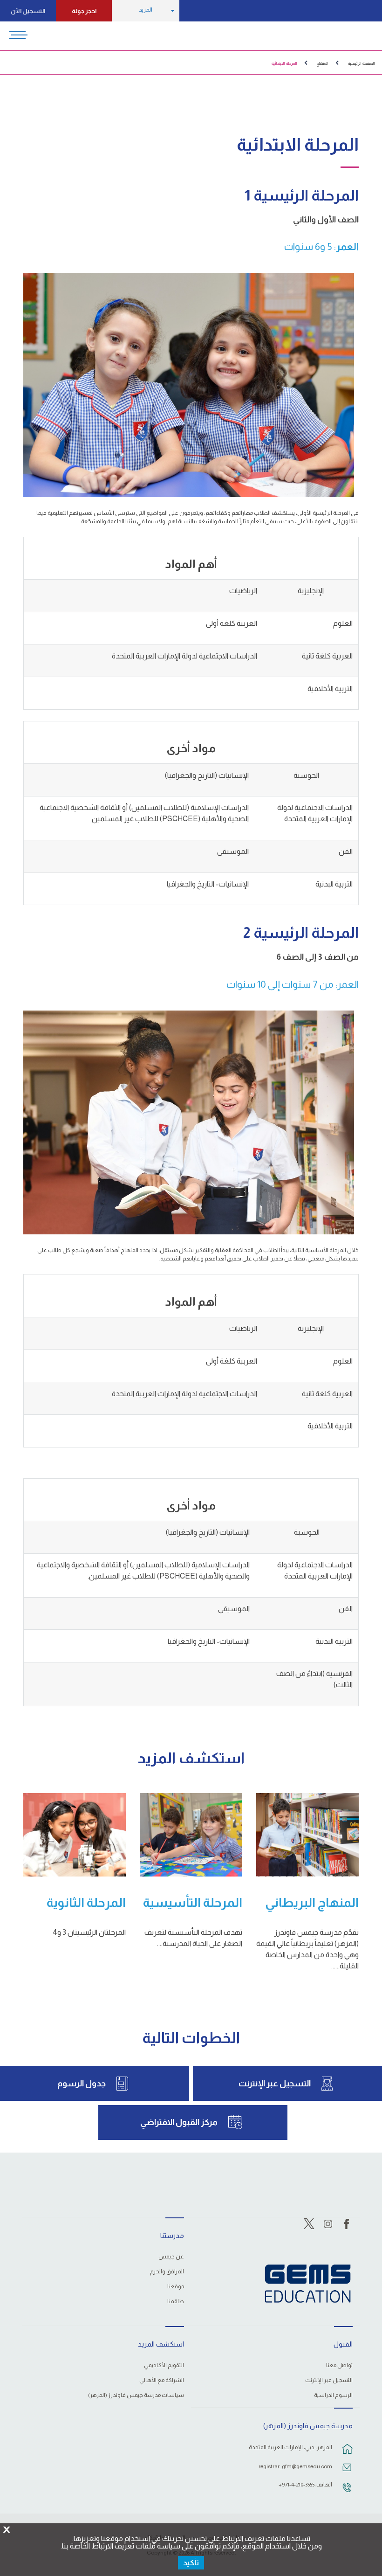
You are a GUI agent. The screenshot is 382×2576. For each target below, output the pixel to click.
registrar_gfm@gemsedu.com (295, 2466)
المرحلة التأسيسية (193, 1903)
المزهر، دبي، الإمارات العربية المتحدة (290, 2447)
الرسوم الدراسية (333, 2395)
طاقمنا (176, 2302)
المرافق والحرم (167, 2272)
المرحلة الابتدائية (284, 63)
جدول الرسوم (82, 2084)
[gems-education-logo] (308, 2284)
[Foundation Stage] (191, 1835)
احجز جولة (84, 11)
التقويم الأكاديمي (164, 2365)
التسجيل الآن (28, 11)
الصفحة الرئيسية (362, 63)
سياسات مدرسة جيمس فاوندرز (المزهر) (136, 2395)
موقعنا (176, 2287)
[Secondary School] (75, 1835)
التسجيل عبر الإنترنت (275, 2084)
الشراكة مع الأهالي (162, 2380)
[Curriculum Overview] (307, 1835)
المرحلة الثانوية (86, 1903)
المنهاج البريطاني (312, 1903)
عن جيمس (171, 2257)
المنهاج (323, 63)
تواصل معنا (339, 2365)
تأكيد (191, 2563)
